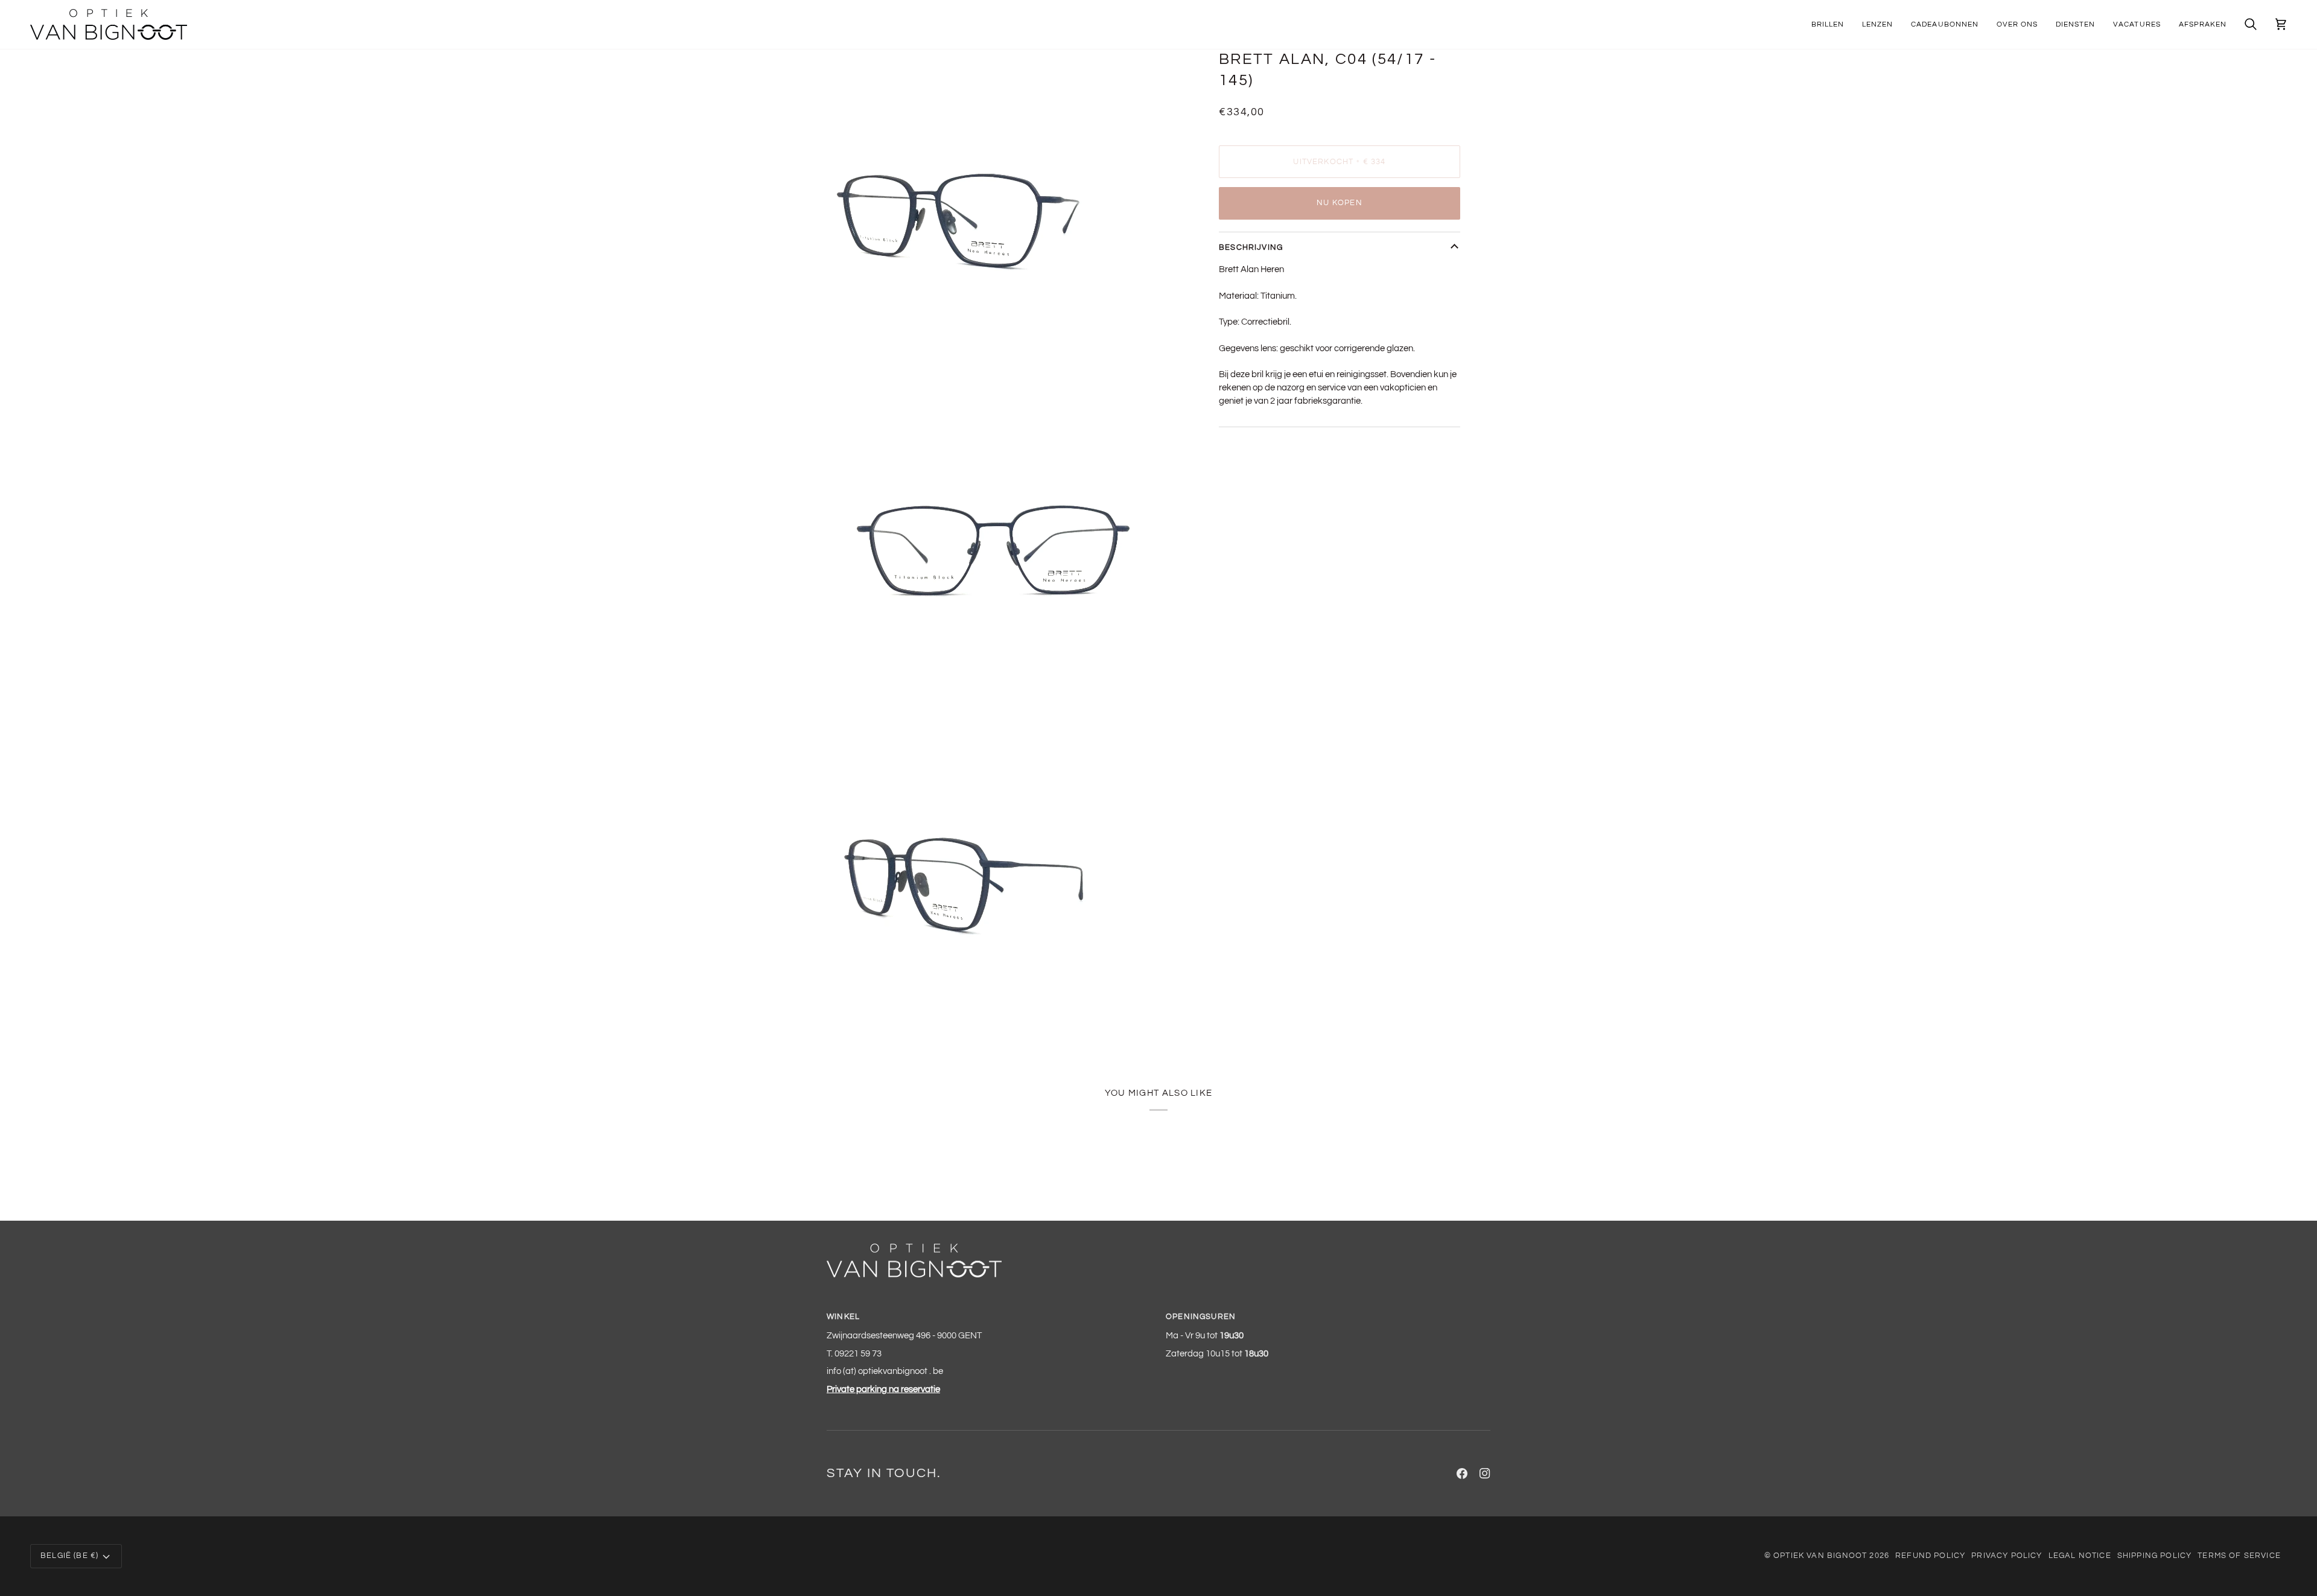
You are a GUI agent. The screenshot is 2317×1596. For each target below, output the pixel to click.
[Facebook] (1462, 1474)
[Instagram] (1485, 1474)
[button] (1828, 24)
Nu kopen (1339, 203)
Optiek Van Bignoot (1820, 1556)
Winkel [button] (843, 1317)
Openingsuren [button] (1201, 1317)
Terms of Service (2239, 1556)
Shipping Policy (2155, 1556)
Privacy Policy (2007, 1556)
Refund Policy (1930, 1556)
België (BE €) (69, 1556)
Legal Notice (2080, 1556)
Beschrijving (1251, 247)
